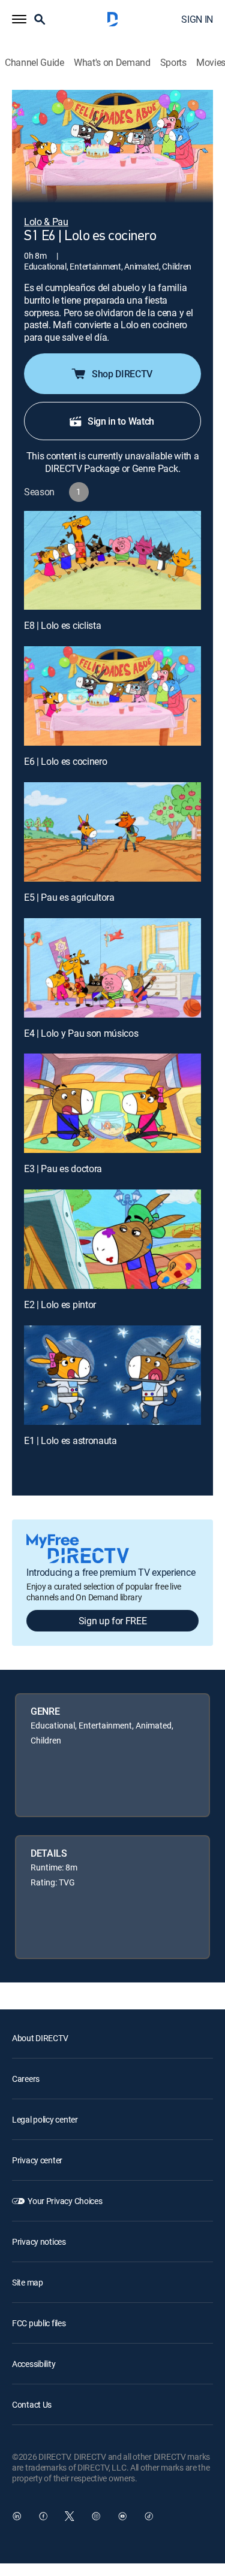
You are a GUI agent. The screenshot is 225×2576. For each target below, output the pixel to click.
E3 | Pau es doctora (63, 1169)
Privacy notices (39, 2241)
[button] (19, 19)
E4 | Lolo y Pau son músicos (81, 1033)
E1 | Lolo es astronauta (70, 1440)
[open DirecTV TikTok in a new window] (149, 2516)
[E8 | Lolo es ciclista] (112, 561)
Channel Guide (34, 63)
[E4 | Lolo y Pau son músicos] (112, 968)
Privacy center (37, 2160)
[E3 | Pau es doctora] (112, 1103)
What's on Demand (112, 63)
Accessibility (34, 2364)
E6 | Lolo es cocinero (65, 761)
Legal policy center (45, 2119)
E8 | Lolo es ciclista (62, 625)
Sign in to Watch (121, 421)
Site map (28, 2282)
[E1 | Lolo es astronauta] (112, 1375)
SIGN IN (197, 19)
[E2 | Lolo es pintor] (112, 1239)
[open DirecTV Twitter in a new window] (70, 2516)
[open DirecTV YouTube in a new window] (122, 2516)
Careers (26, 2079)
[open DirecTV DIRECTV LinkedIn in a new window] (17, 2516)
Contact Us (32, 2404)
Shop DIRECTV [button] (122, 374)
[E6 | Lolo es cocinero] (112, 696)
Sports (173, 63)
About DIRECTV (40, 2038)
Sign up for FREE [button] (113, 1621)
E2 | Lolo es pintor (60, 1304)
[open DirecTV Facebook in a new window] (43, 2516)
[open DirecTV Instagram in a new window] (96, 2516)
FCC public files (39, 2323)
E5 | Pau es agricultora (69, 897)
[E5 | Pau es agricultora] (112, 832)
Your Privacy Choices (65, 2201)
